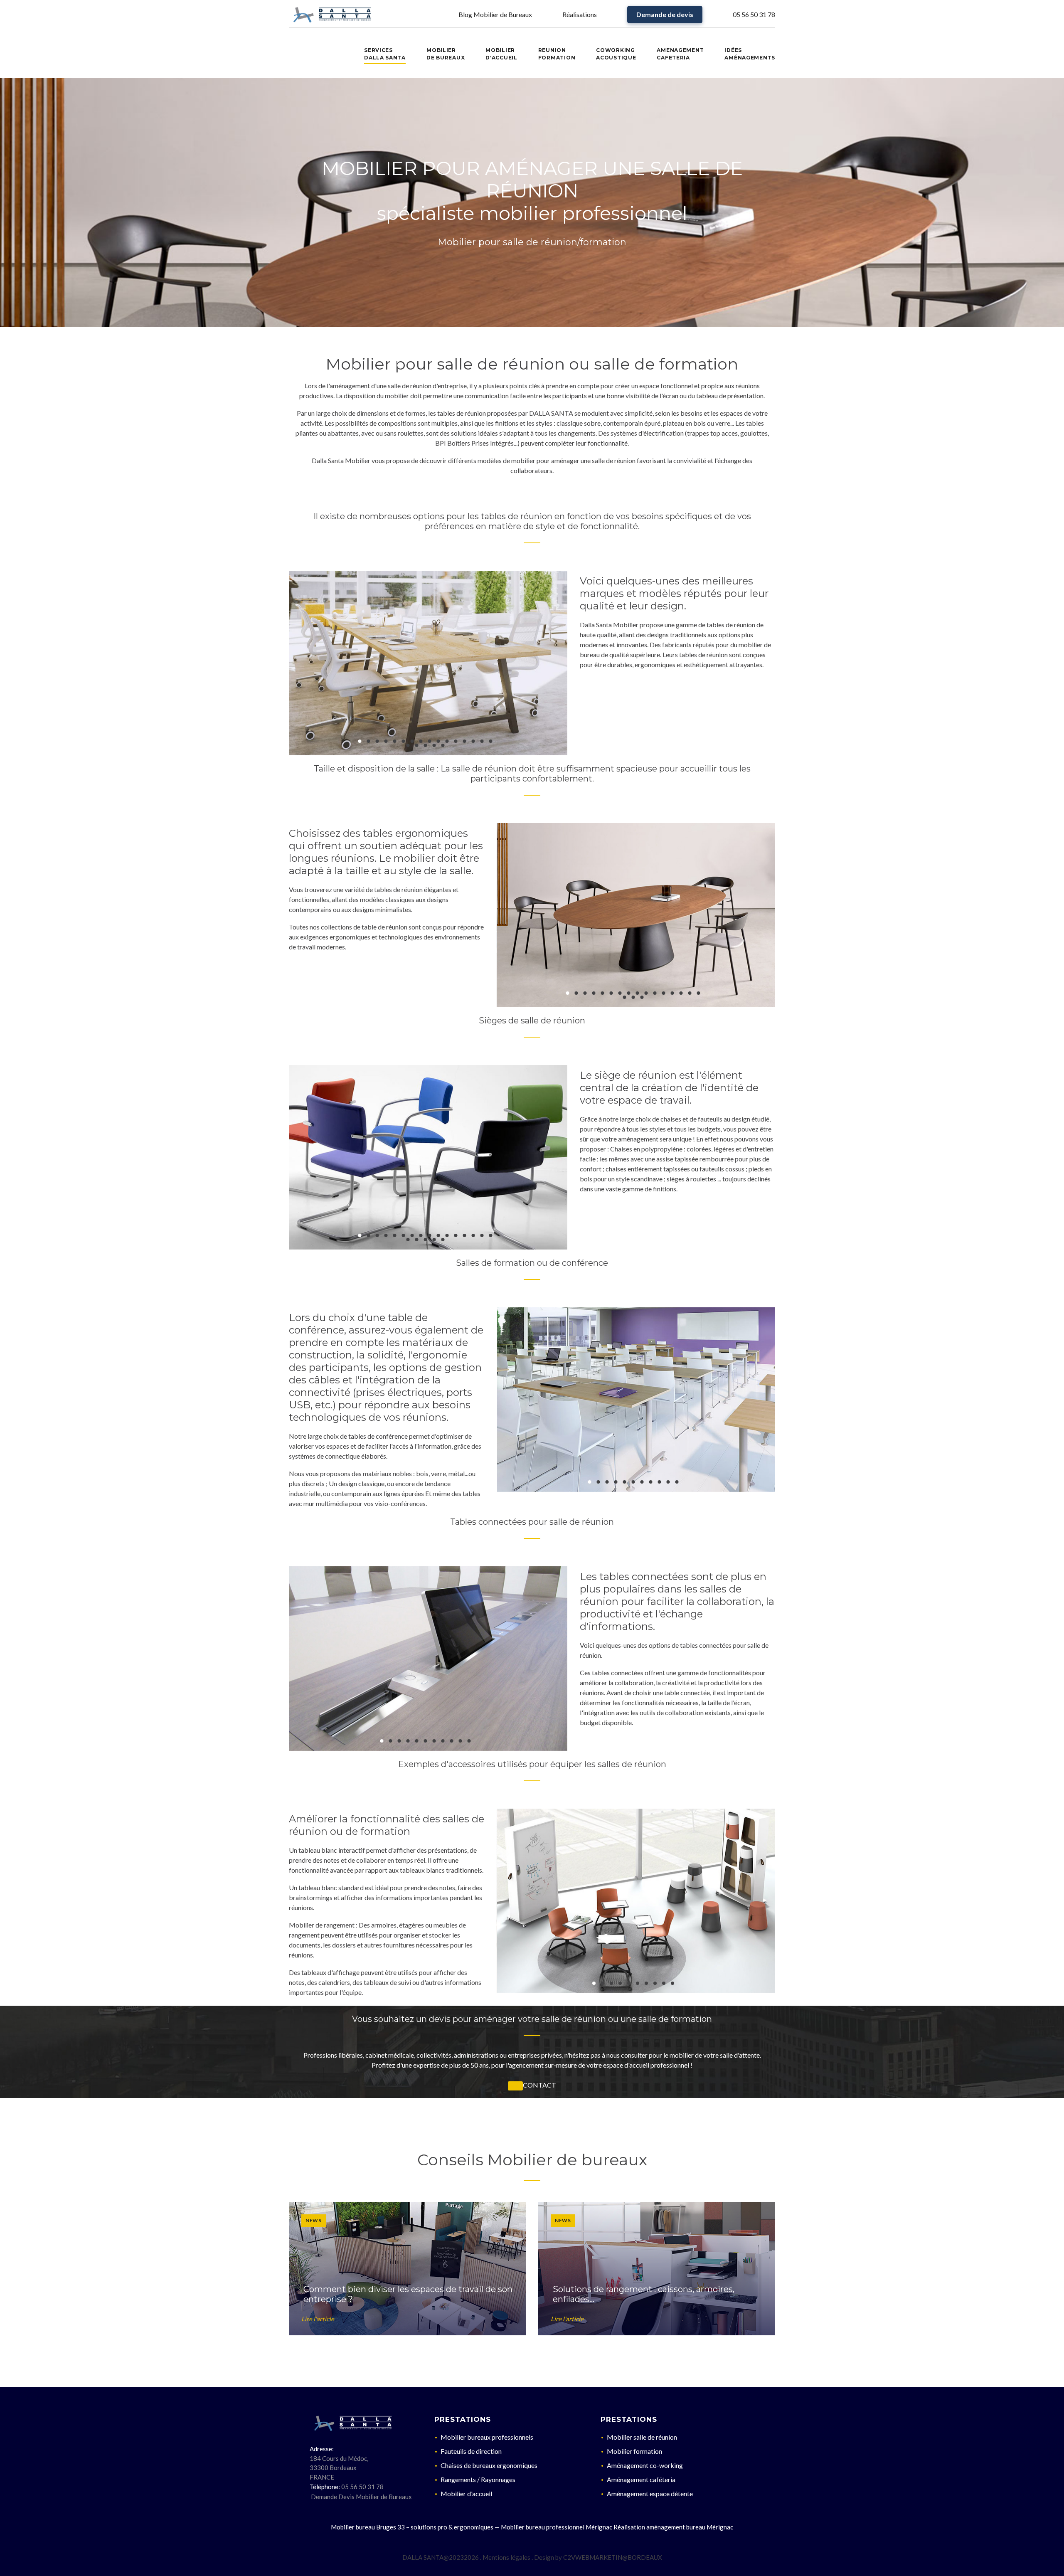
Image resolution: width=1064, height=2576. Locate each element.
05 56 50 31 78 (754, 14)
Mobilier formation (634, 2451)
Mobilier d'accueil (466, 2493)
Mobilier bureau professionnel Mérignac (557, 2527)
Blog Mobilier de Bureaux (495, 14)
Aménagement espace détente (650, 2493)
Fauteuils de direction (471, 2451)
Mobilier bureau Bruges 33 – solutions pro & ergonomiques (412, 2527)
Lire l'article (318, 2319)
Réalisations (580, 14)
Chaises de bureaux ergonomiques (489, 2465)
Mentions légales (506, 2557)
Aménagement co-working (645, 2465)
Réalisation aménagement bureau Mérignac (673, 2527)
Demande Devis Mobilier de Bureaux (361, 2497)
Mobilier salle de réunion (642, 2437)
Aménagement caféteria (641, 2479)
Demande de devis (665, 14)
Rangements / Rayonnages (478, 2479)
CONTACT (539, 2085)
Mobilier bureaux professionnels (487, 2437)
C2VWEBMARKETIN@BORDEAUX (613, 2557)
